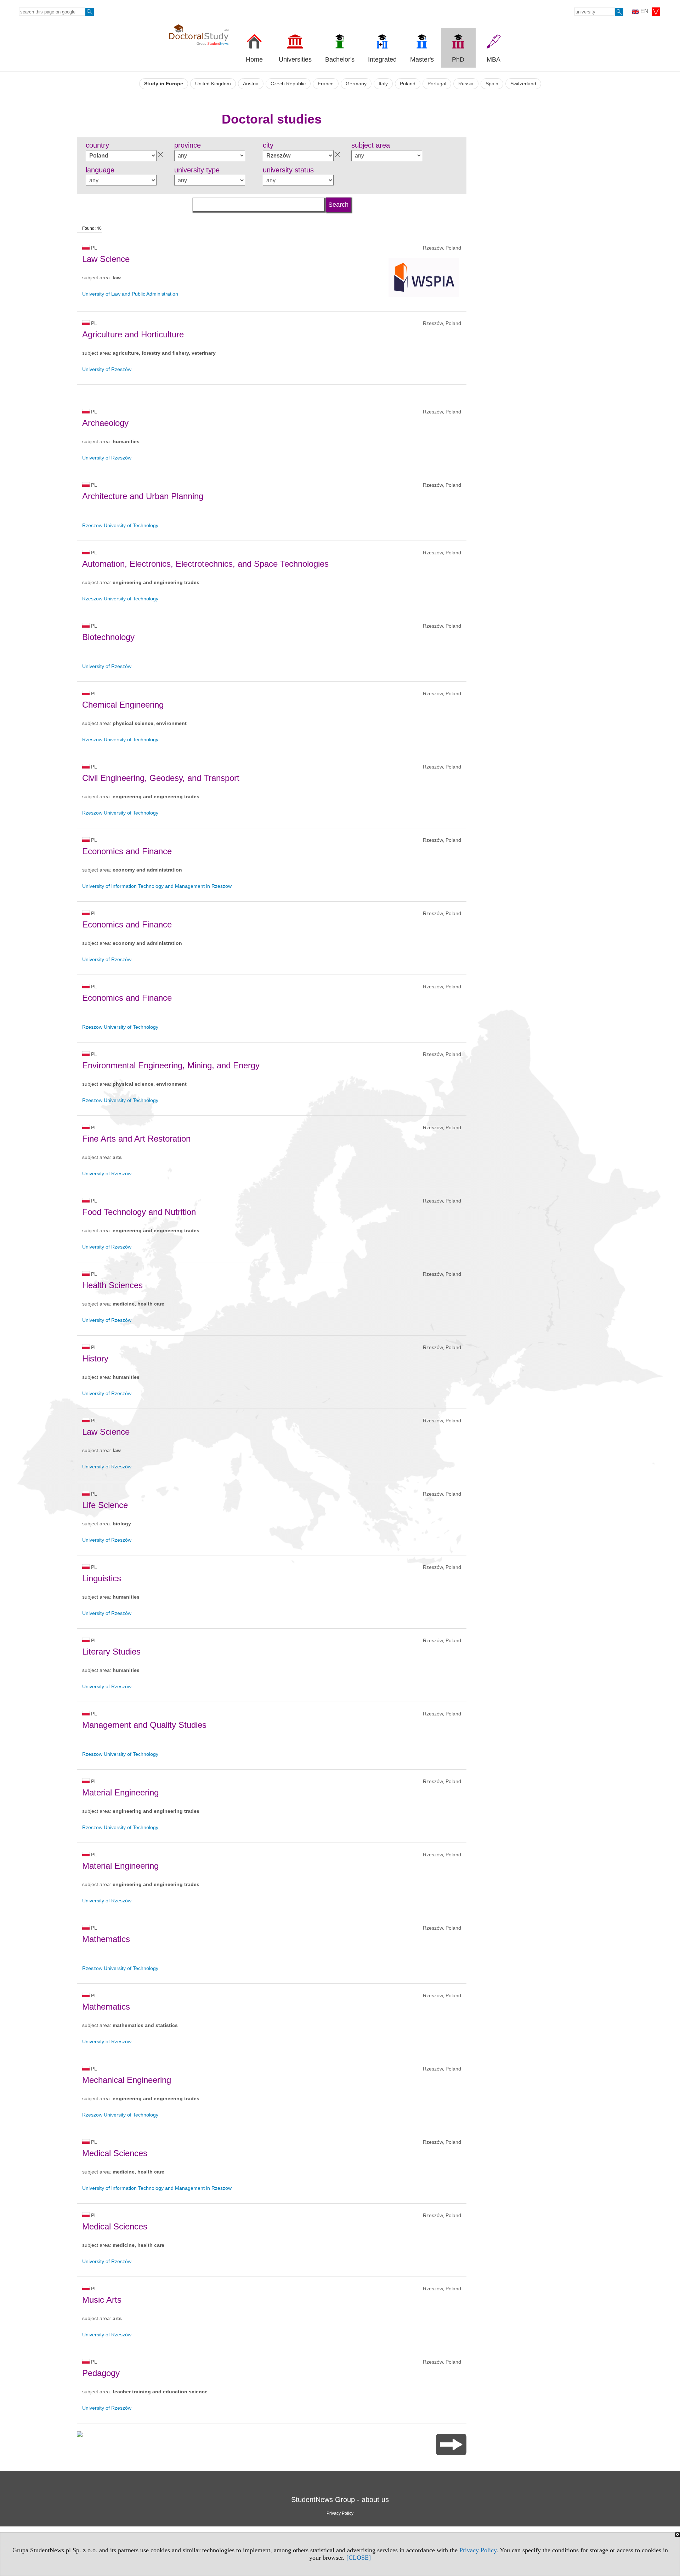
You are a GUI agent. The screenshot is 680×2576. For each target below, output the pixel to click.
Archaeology (105, 423)
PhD (458, 59)
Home (254, 59)
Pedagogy (101, 2373)
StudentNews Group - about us (340, 2500)
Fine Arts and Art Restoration (136, 1139)
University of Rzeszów (107, 369)
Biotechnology (108, 637)
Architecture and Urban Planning (143, 496)
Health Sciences (112, 1285)
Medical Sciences (115, 2153)
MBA (494, 59)
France (326, 84)
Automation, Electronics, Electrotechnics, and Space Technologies (205, 564)
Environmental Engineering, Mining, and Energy (171, 1065)
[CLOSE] (359, 2558)
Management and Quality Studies (144, 1725)
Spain (492, 84)
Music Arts (102, 2300)
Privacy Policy (478, 2550)
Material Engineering (120, 1792)
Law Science (106, 259)
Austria (251, 84)
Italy (383, 84)
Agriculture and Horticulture (133, 334)
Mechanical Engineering (127, 2080)
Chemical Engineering (123, 705)
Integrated (382, 59)
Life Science (105, 1505)
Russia (466, 84)
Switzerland (523, 84)
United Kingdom (213, 84)
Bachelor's (340, 59)
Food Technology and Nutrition (139, 1212)
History (95, 1358)
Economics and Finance (127, 851)
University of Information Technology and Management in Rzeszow (157, 886)
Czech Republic (288, 84)
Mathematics (106, 1939)
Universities (295, 59)
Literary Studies (111, 1652)
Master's (422, 59)
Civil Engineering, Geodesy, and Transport (161, 778)
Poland (408, 84)
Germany (356, 84)
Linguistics (102, 1578)
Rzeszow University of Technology (120, 525)
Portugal (437, 84)
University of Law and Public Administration (130, 294)
